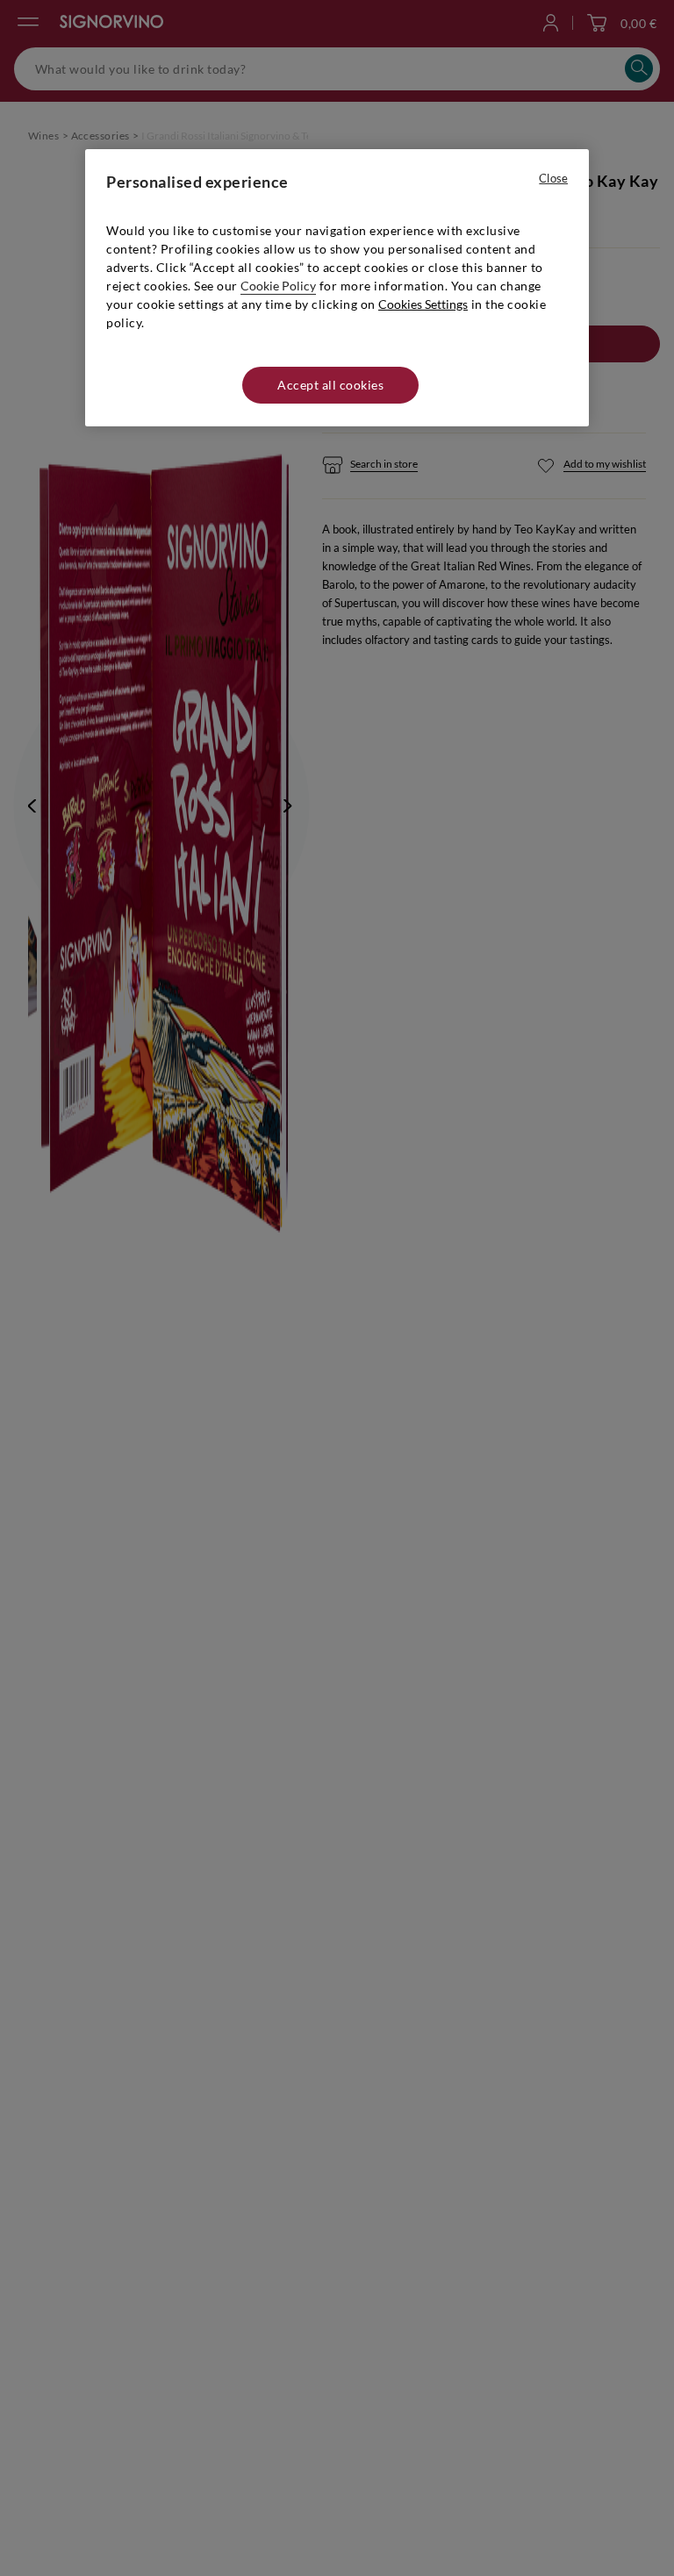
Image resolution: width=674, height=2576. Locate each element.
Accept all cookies (330, 385)
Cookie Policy (278, 286)
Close (553, 178)
